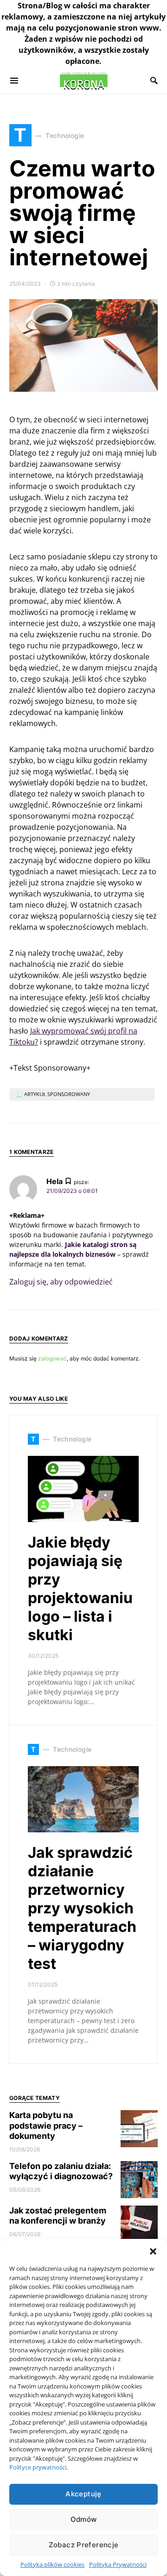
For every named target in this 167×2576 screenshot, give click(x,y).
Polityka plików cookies (52, 2564)
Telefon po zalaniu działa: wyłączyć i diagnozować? (61, 2171)
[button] (153, 2250)
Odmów (84, 2519)
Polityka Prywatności (118, 2564)
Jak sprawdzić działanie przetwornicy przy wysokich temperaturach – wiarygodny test (82, 1908)
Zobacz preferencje (84, 2545)
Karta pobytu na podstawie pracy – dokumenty (46, 2125)
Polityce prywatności (38, 2467)
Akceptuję (83, 2494)
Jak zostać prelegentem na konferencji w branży (58, 2216)
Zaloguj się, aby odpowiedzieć (61, 1282)
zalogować (52, 1358)
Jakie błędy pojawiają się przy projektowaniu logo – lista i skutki (80, 1589)
